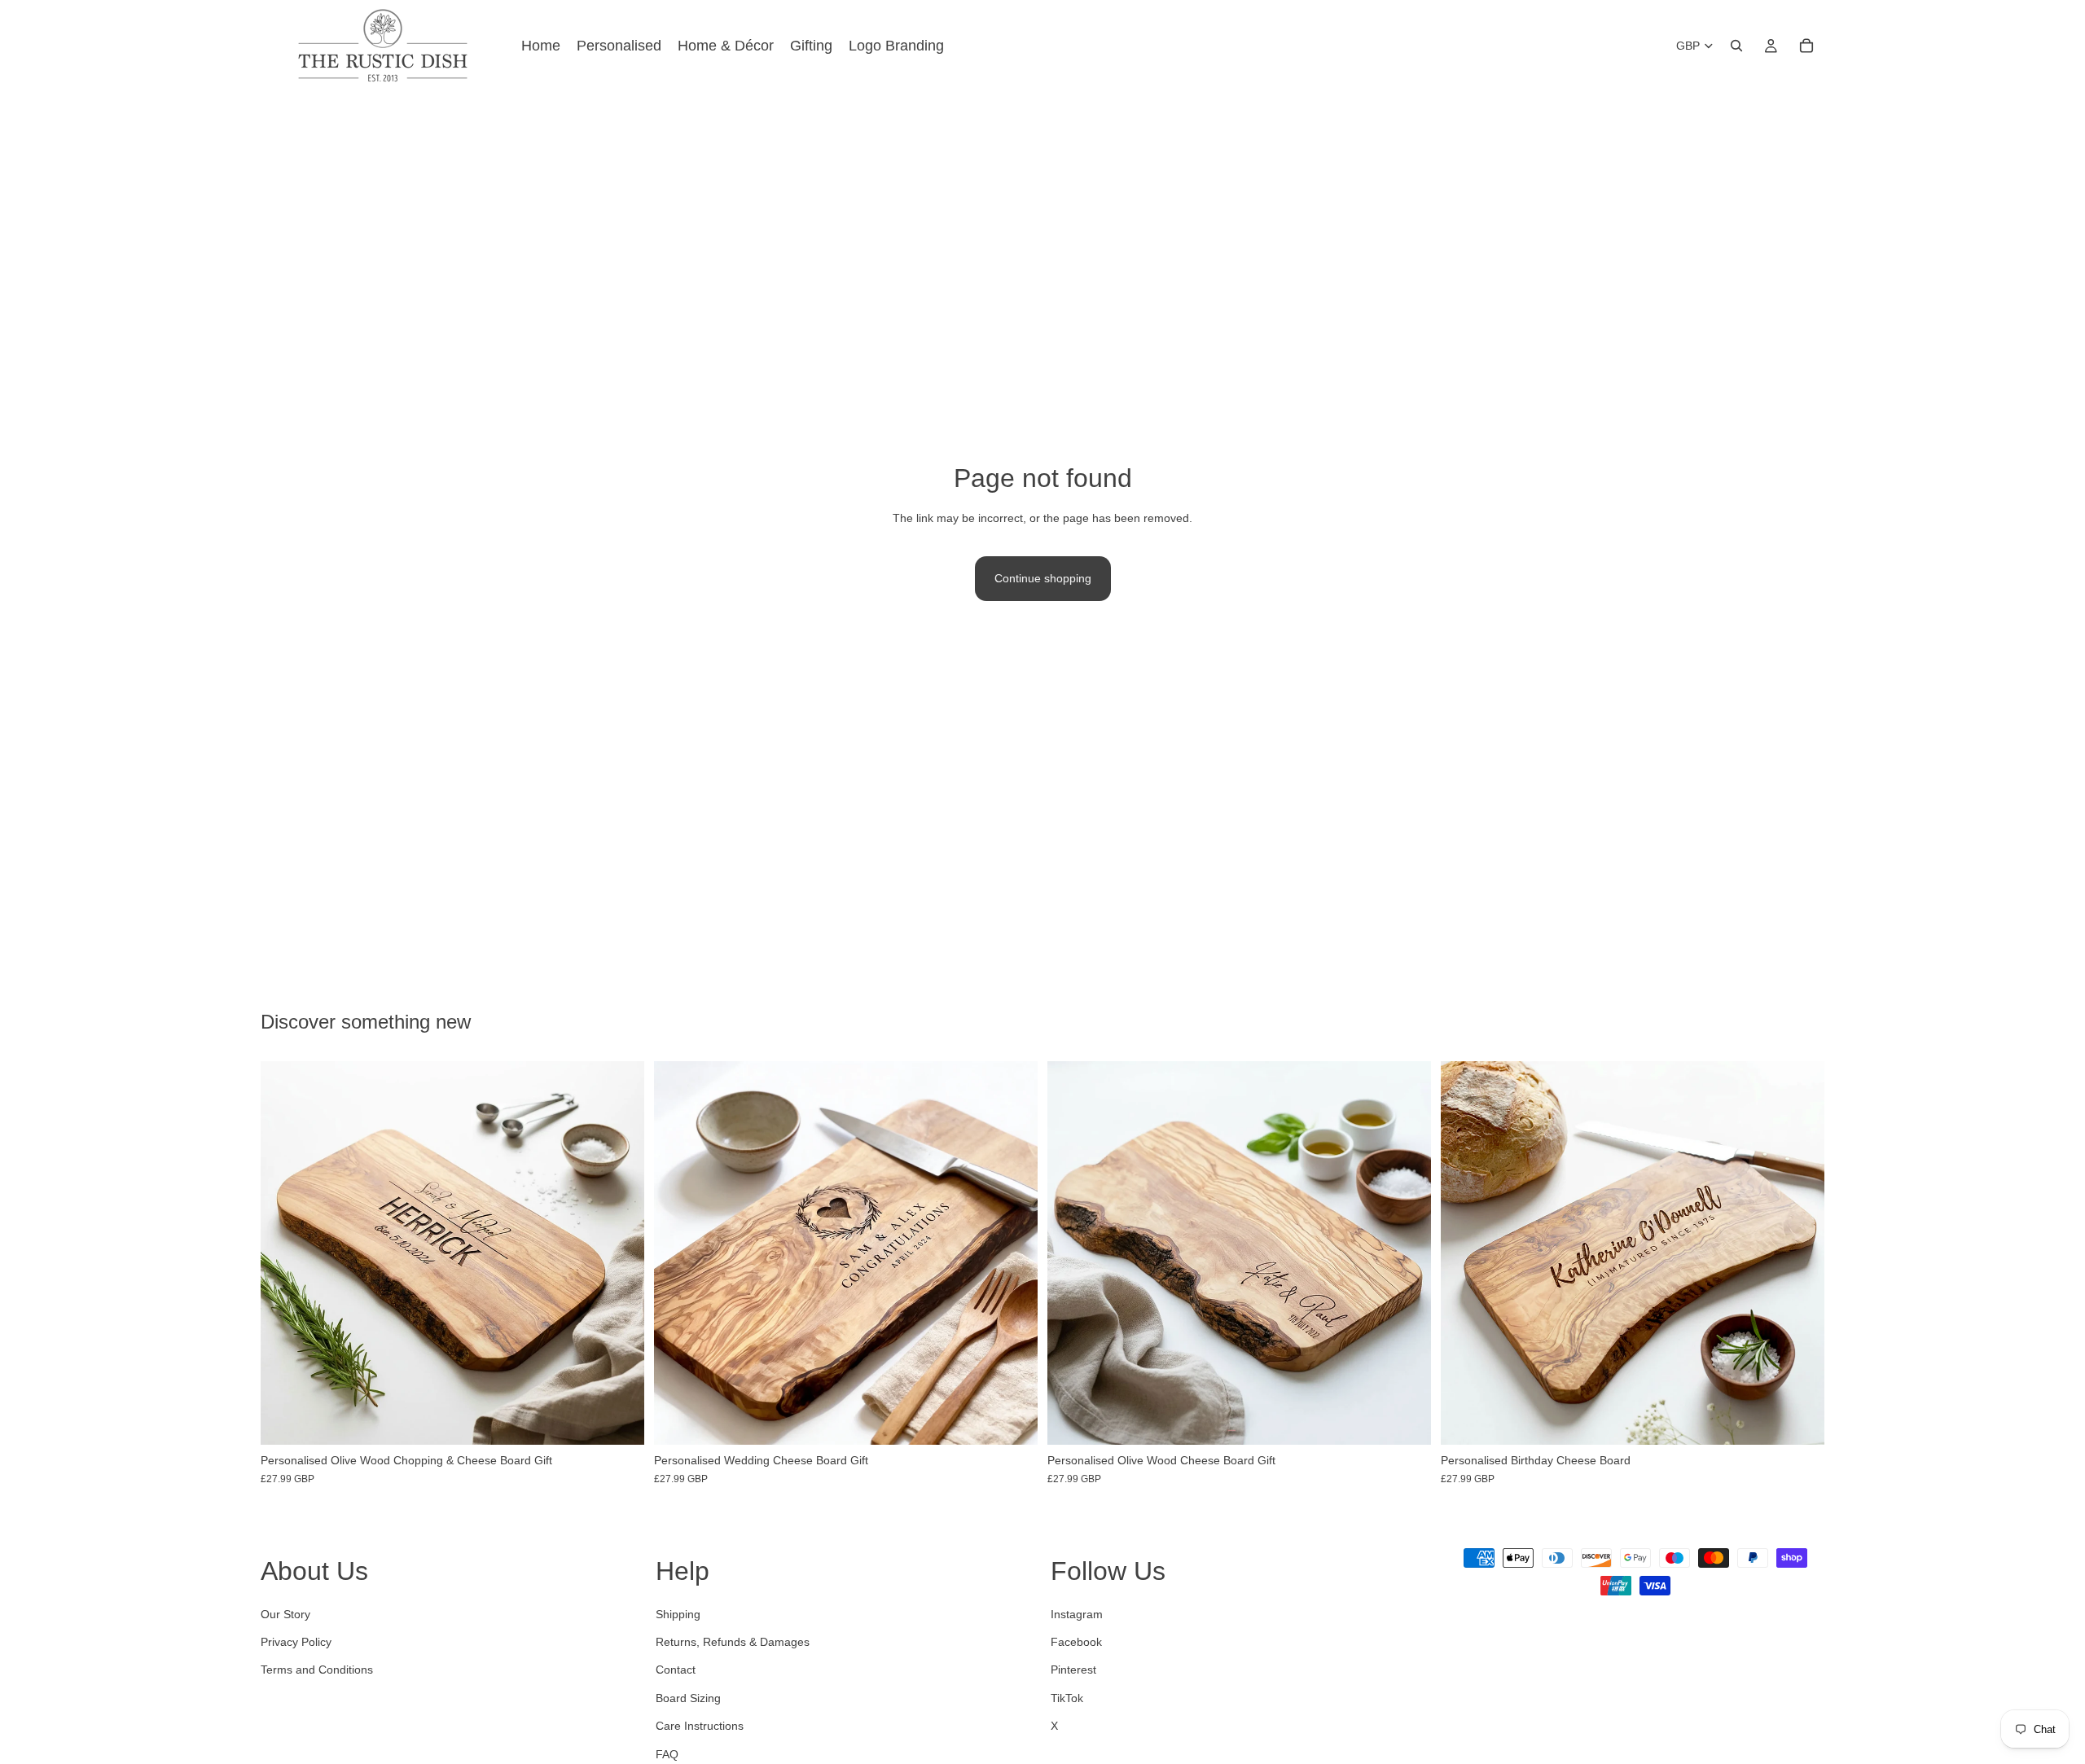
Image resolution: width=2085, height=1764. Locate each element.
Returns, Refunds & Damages (733, 1642)
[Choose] (619, 1420)
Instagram (1077, 1614)
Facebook (1076, 1642)
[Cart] (1806, 46)
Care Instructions (700, 1726)
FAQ (667, 1754)
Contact (676, 1670)
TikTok (1067, 1698)
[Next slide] (620, 1253)
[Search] (1736, 46)
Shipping (678, 1614)
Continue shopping (1043, 578)
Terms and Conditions (317, 1670)
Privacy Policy (296, 1642)
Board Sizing (688, 1698)
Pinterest (1073, 1670)
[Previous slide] (285, 1253)
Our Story (285, 1614)
